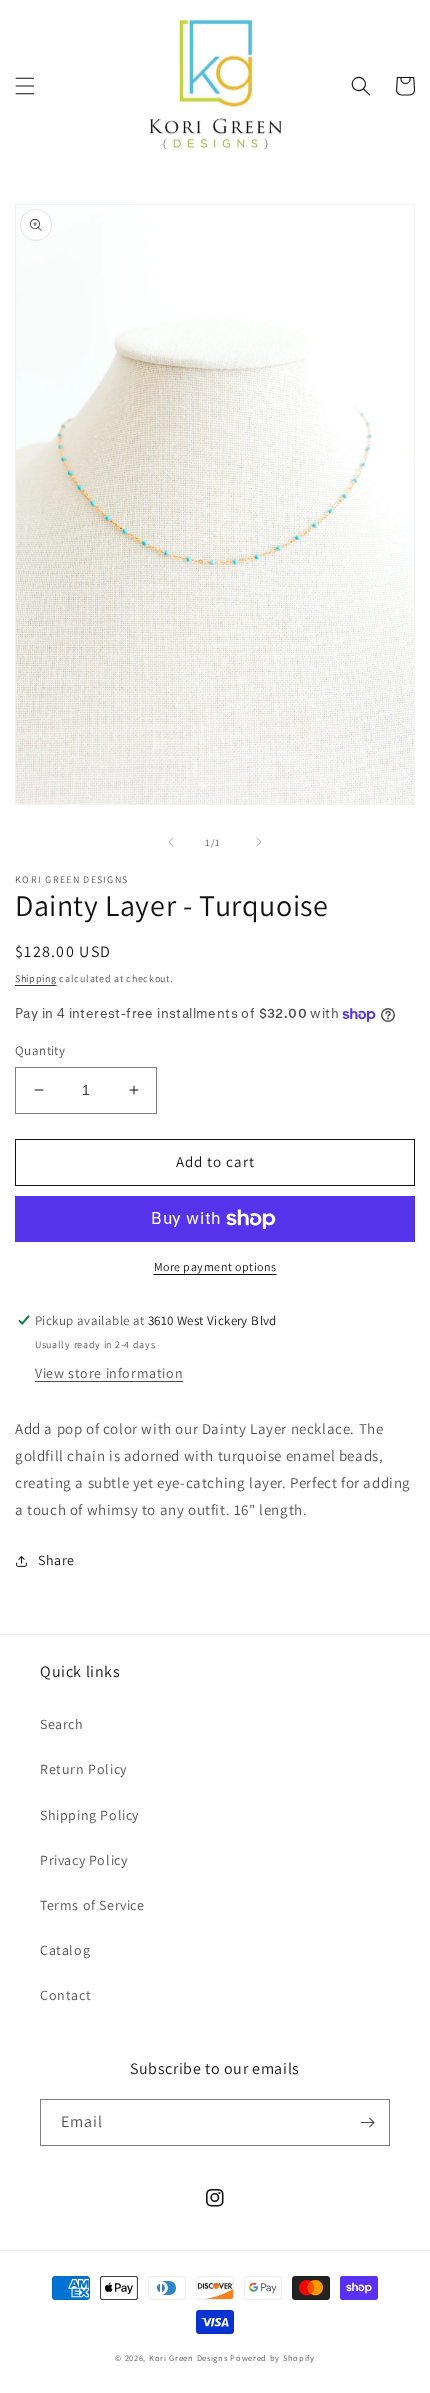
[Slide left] (171, 842)
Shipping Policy (89, 1815)
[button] (25, 86)
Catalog (65, 1950)
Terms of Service (92, 1905)
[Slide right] (259, 842)
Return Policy (83, 1769)
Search (62, 1724)
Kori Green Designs (188, 2357)
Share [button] (56, 1560)
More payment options (215, 1266)
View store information (109, 1373)
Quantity (40, 1050)
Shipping (36, 978)
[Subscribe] (367, 2122)
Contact (65, 1995)
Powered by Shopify (272, 2357)
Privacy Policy (83, 1860)
